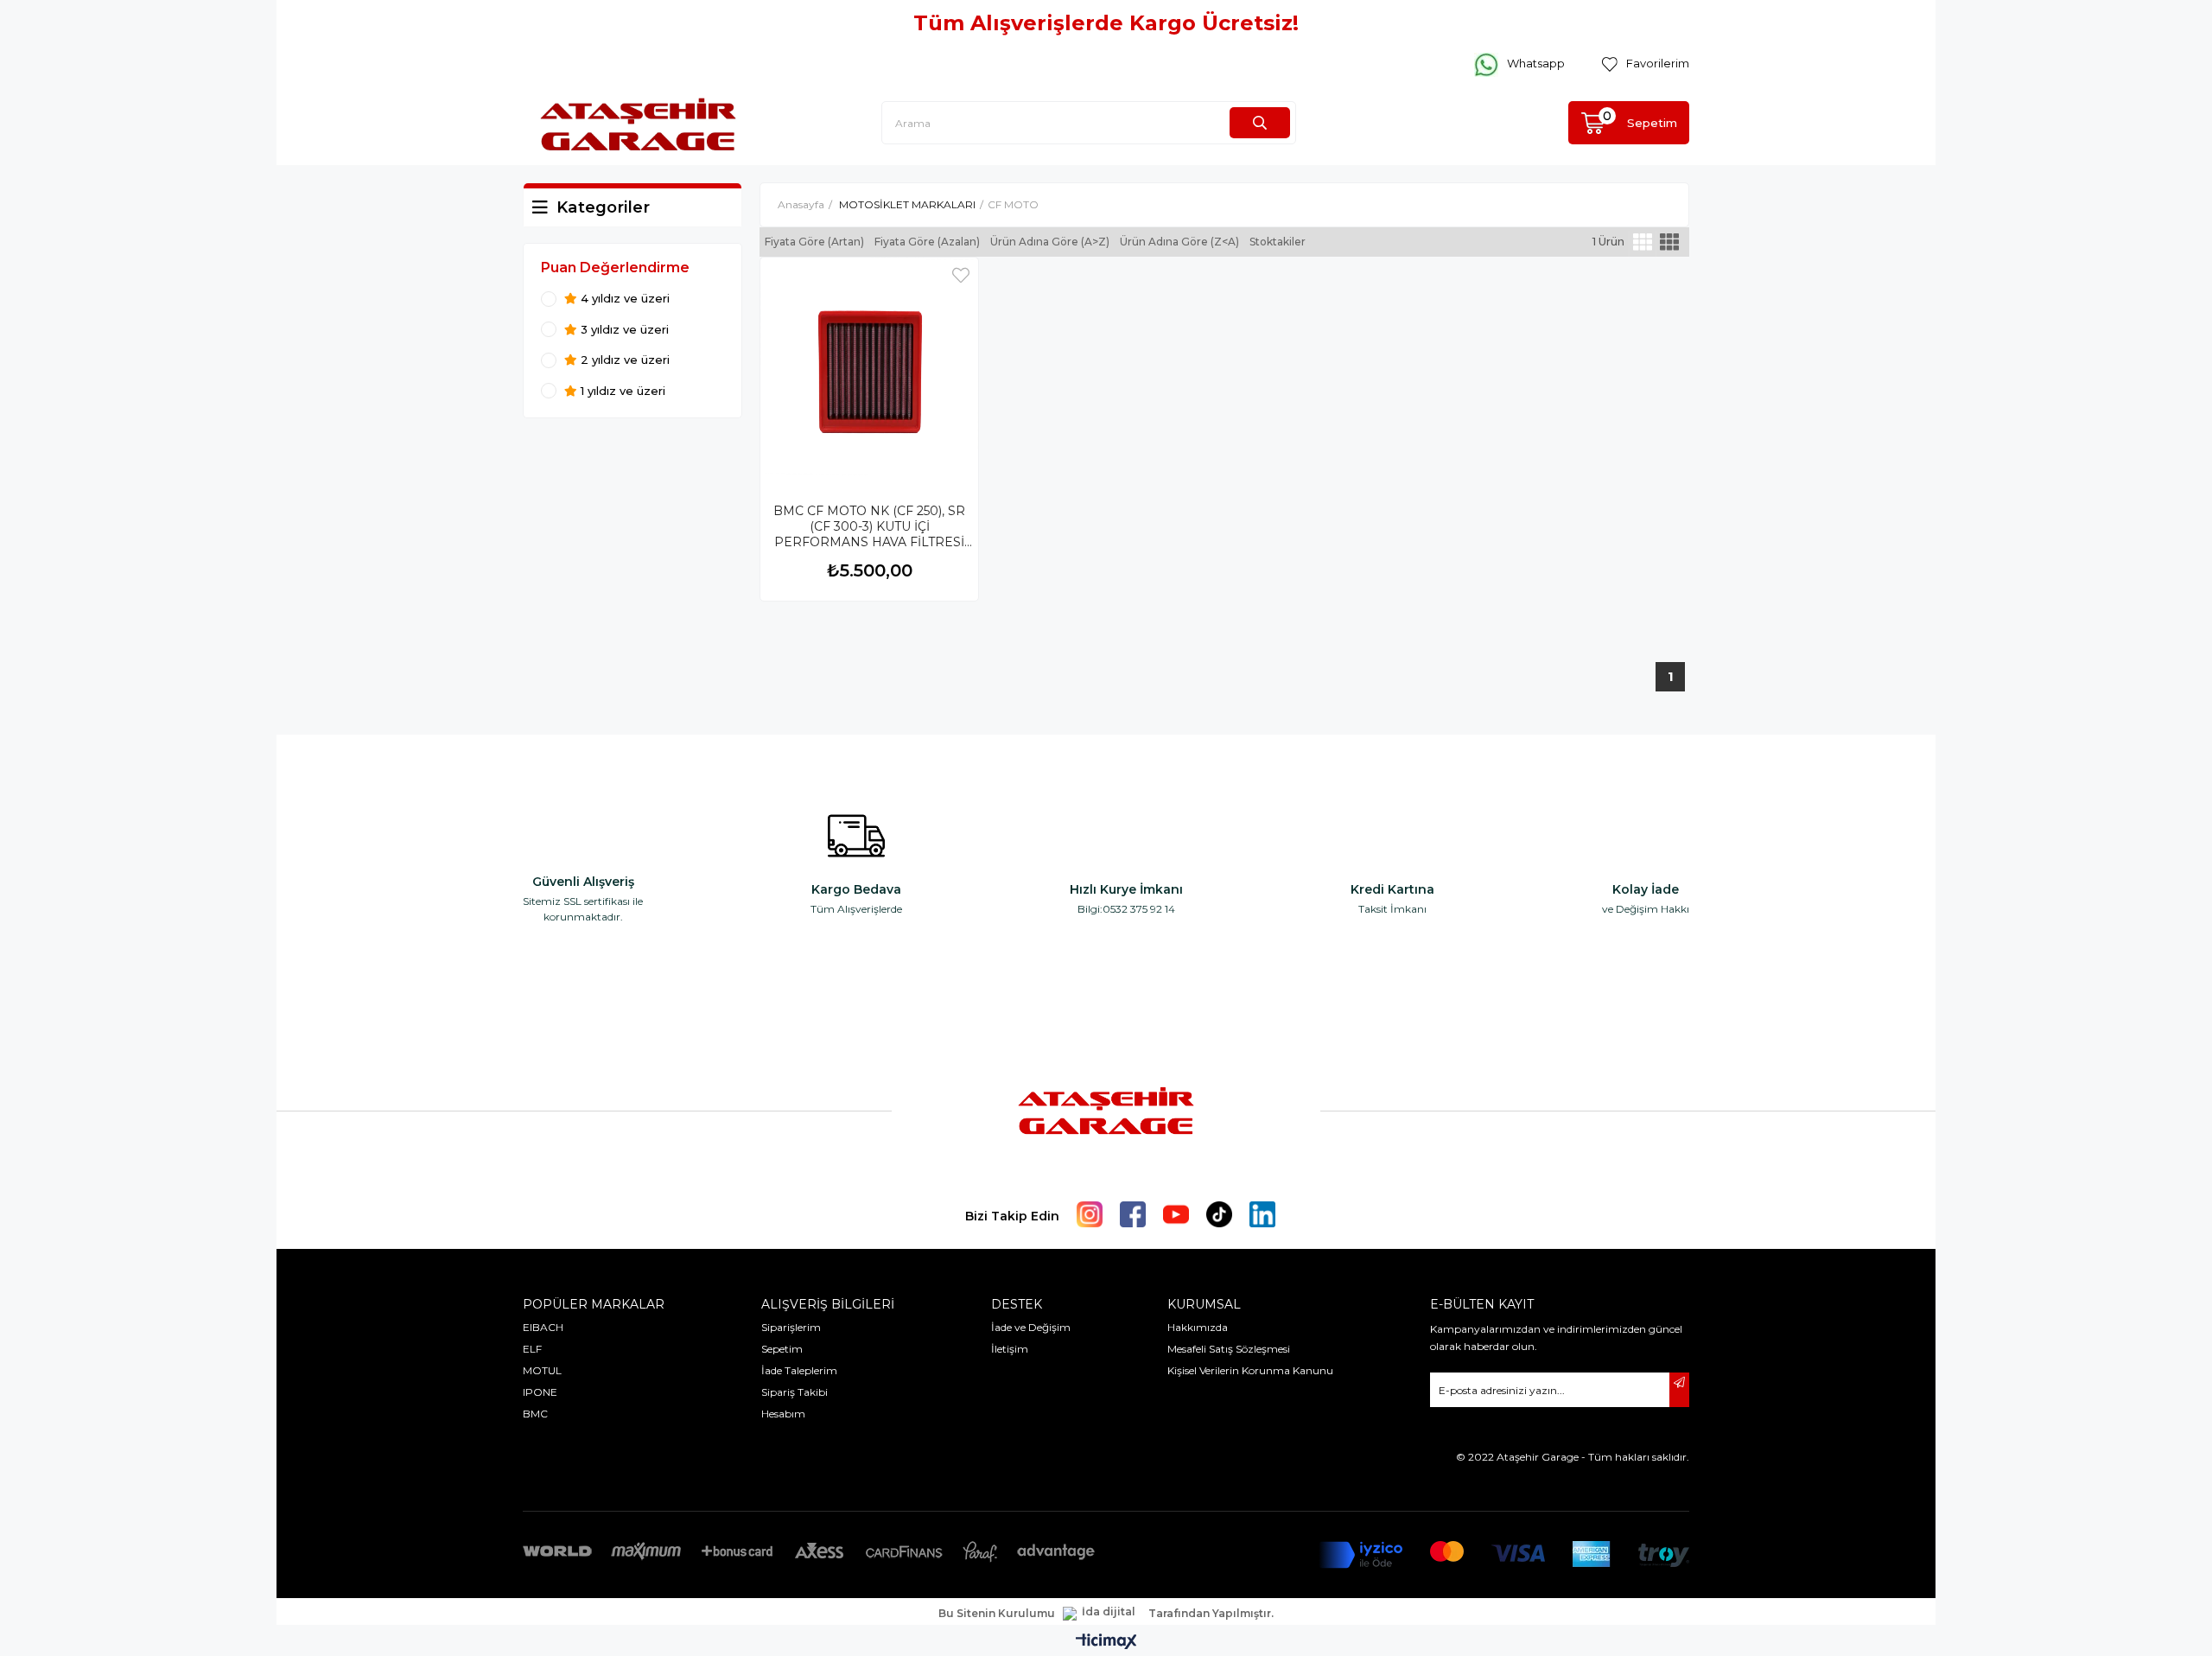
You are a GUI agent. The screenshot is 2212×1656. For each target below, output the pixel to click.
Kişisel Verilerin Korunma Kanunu (1250, 1370)
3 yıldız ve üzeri (623, 330)
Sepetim (782, 1349)
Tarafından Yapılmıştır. (1211, 1614)
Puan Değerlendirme (615, 268)
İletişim (1010, 1349)
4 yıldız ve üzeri (623, 299)
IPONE (540, 1392)
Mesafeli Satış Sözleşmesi (1229, 1349)
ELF (532, 1349)
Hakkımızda (1198, 1327)
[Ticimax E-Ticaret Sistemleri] (1106, 1643)
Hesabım (783, 1414)
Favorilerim (1658, 63)
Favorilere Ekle (961, 275)
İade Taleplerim (799, 1370)
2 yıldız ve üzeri (623, 360)
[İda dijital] (1102, 1614)
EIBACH (543, 1327)
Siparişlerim (791, 1327)
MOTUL (542, 1370)
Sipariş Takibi (795, 1392)
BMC (535, 1414)
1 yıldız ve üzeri (621, 391)
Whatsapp (1536, 63)
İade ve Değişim (1031, 1327)
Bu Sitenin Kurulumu (997, 1614)
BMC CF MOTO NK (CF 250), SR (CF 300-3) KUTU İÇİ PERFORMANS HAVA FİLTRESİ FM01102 (869, 527)
